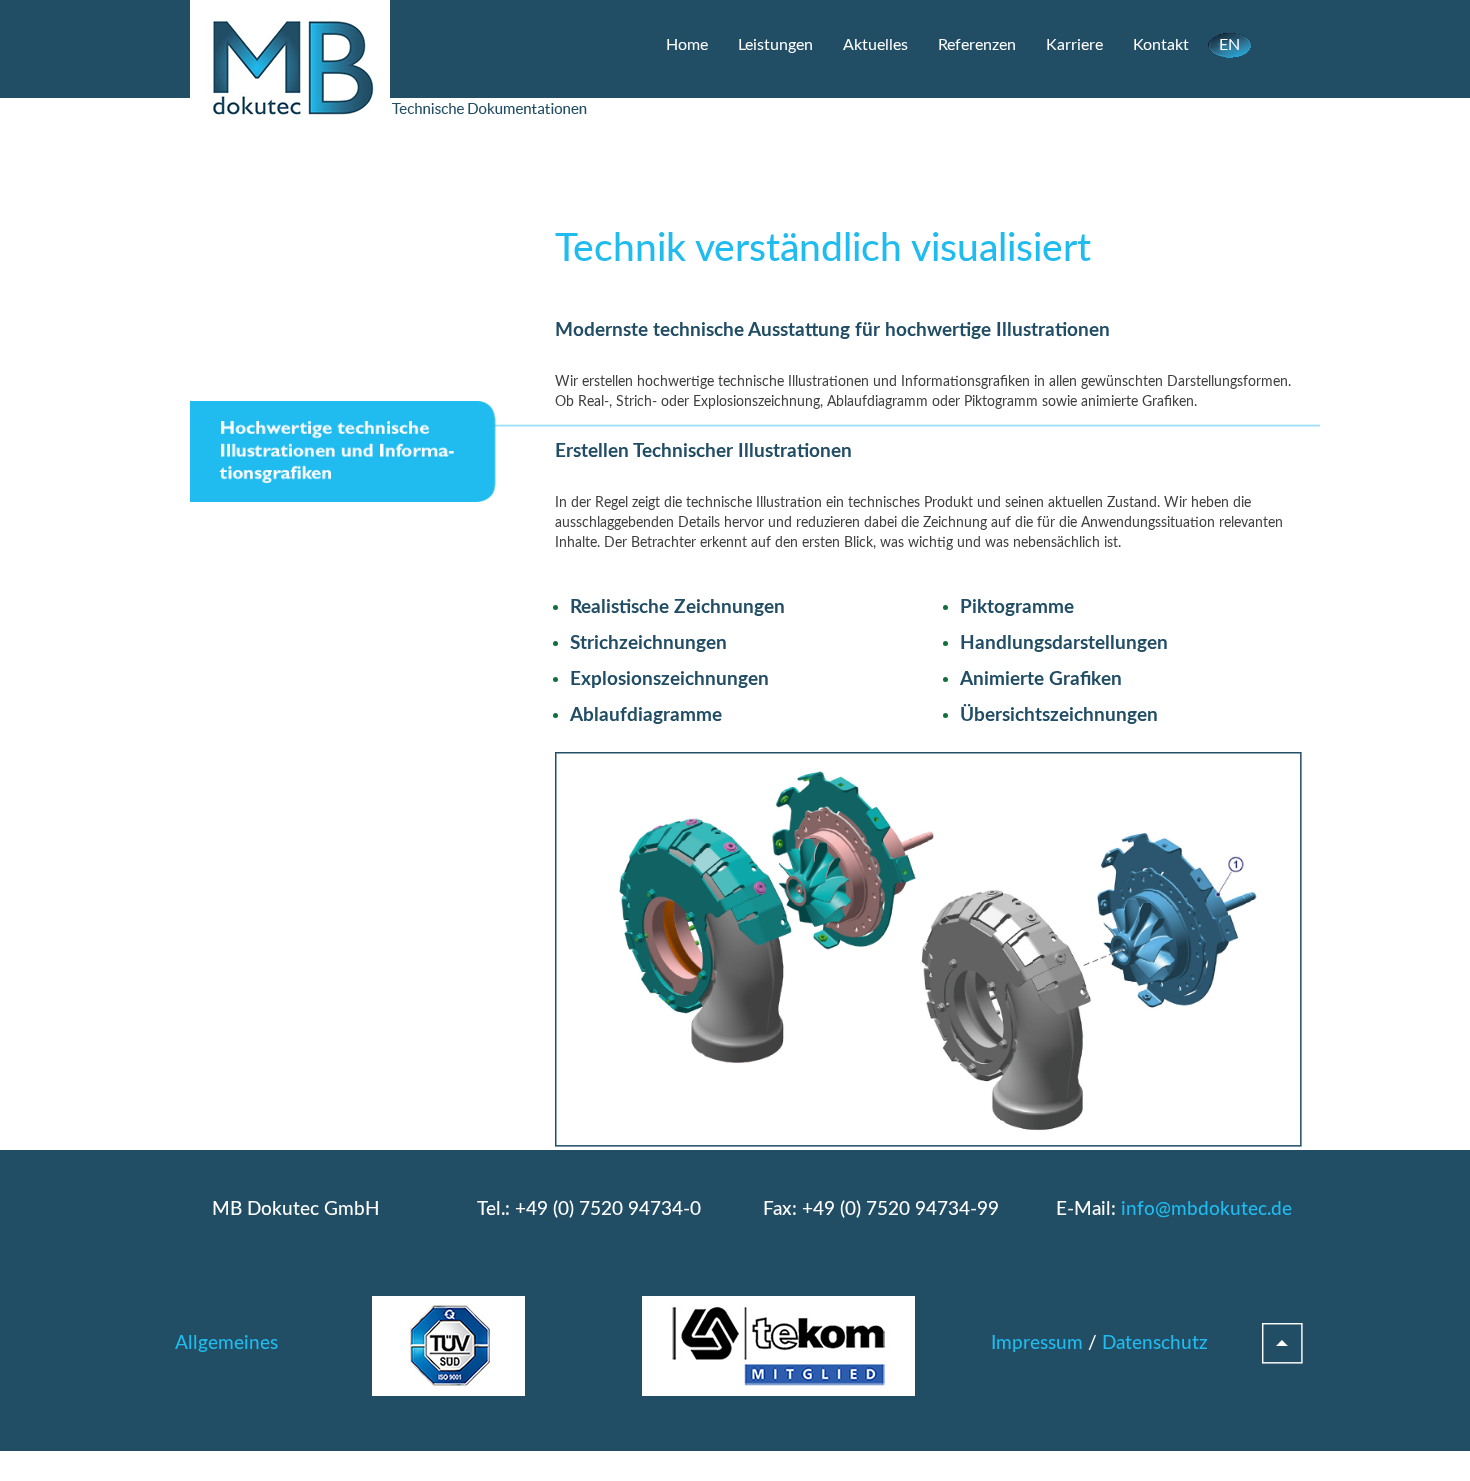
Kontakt (1161, 45)
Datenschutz (1155, 1343)
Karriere (1074, 45)
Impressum (1037, 1343)
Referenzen (977, 45)
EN (1229, 45)
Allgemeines (226, 1343)
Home (687, 45)
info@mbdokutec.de (1206, 1209)
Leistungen (775, 45)
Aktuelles (875, 45)
